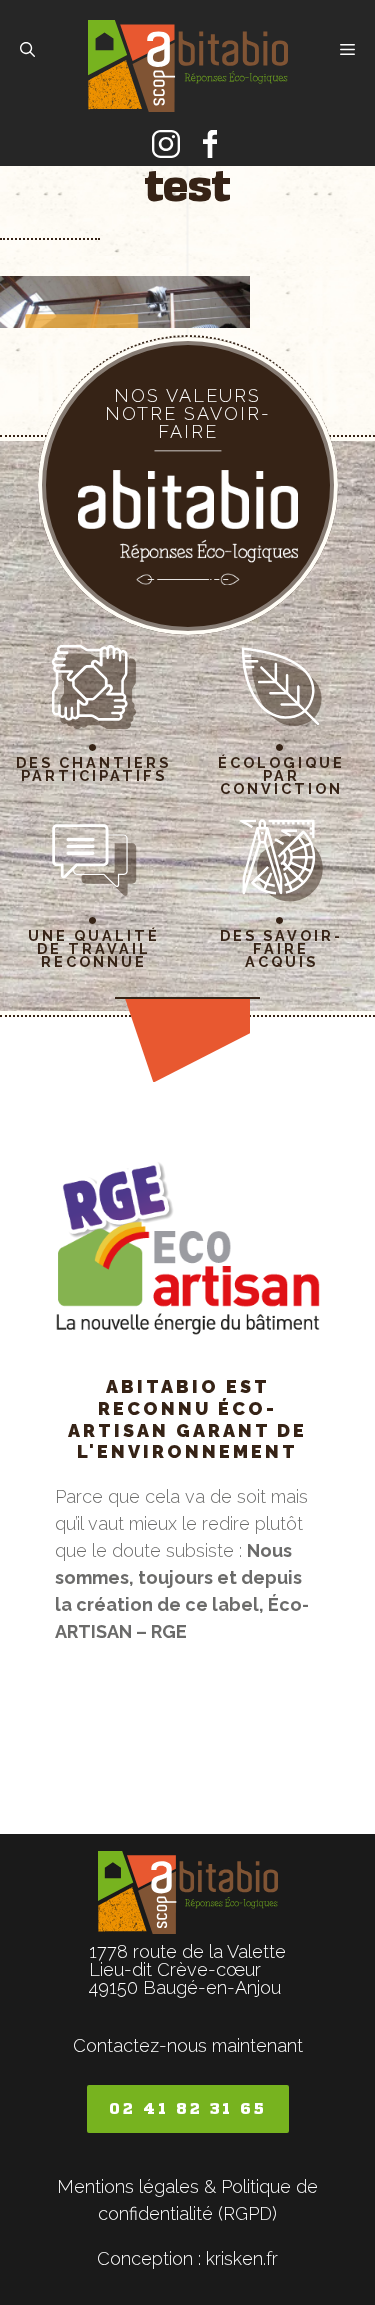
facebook (210, 144)
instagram (166, 144)
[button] (27, 50)
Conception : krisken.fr (187, 2258)
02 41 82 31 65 (188, 2108)
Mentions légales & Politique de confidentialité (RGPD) (187, 2200)
